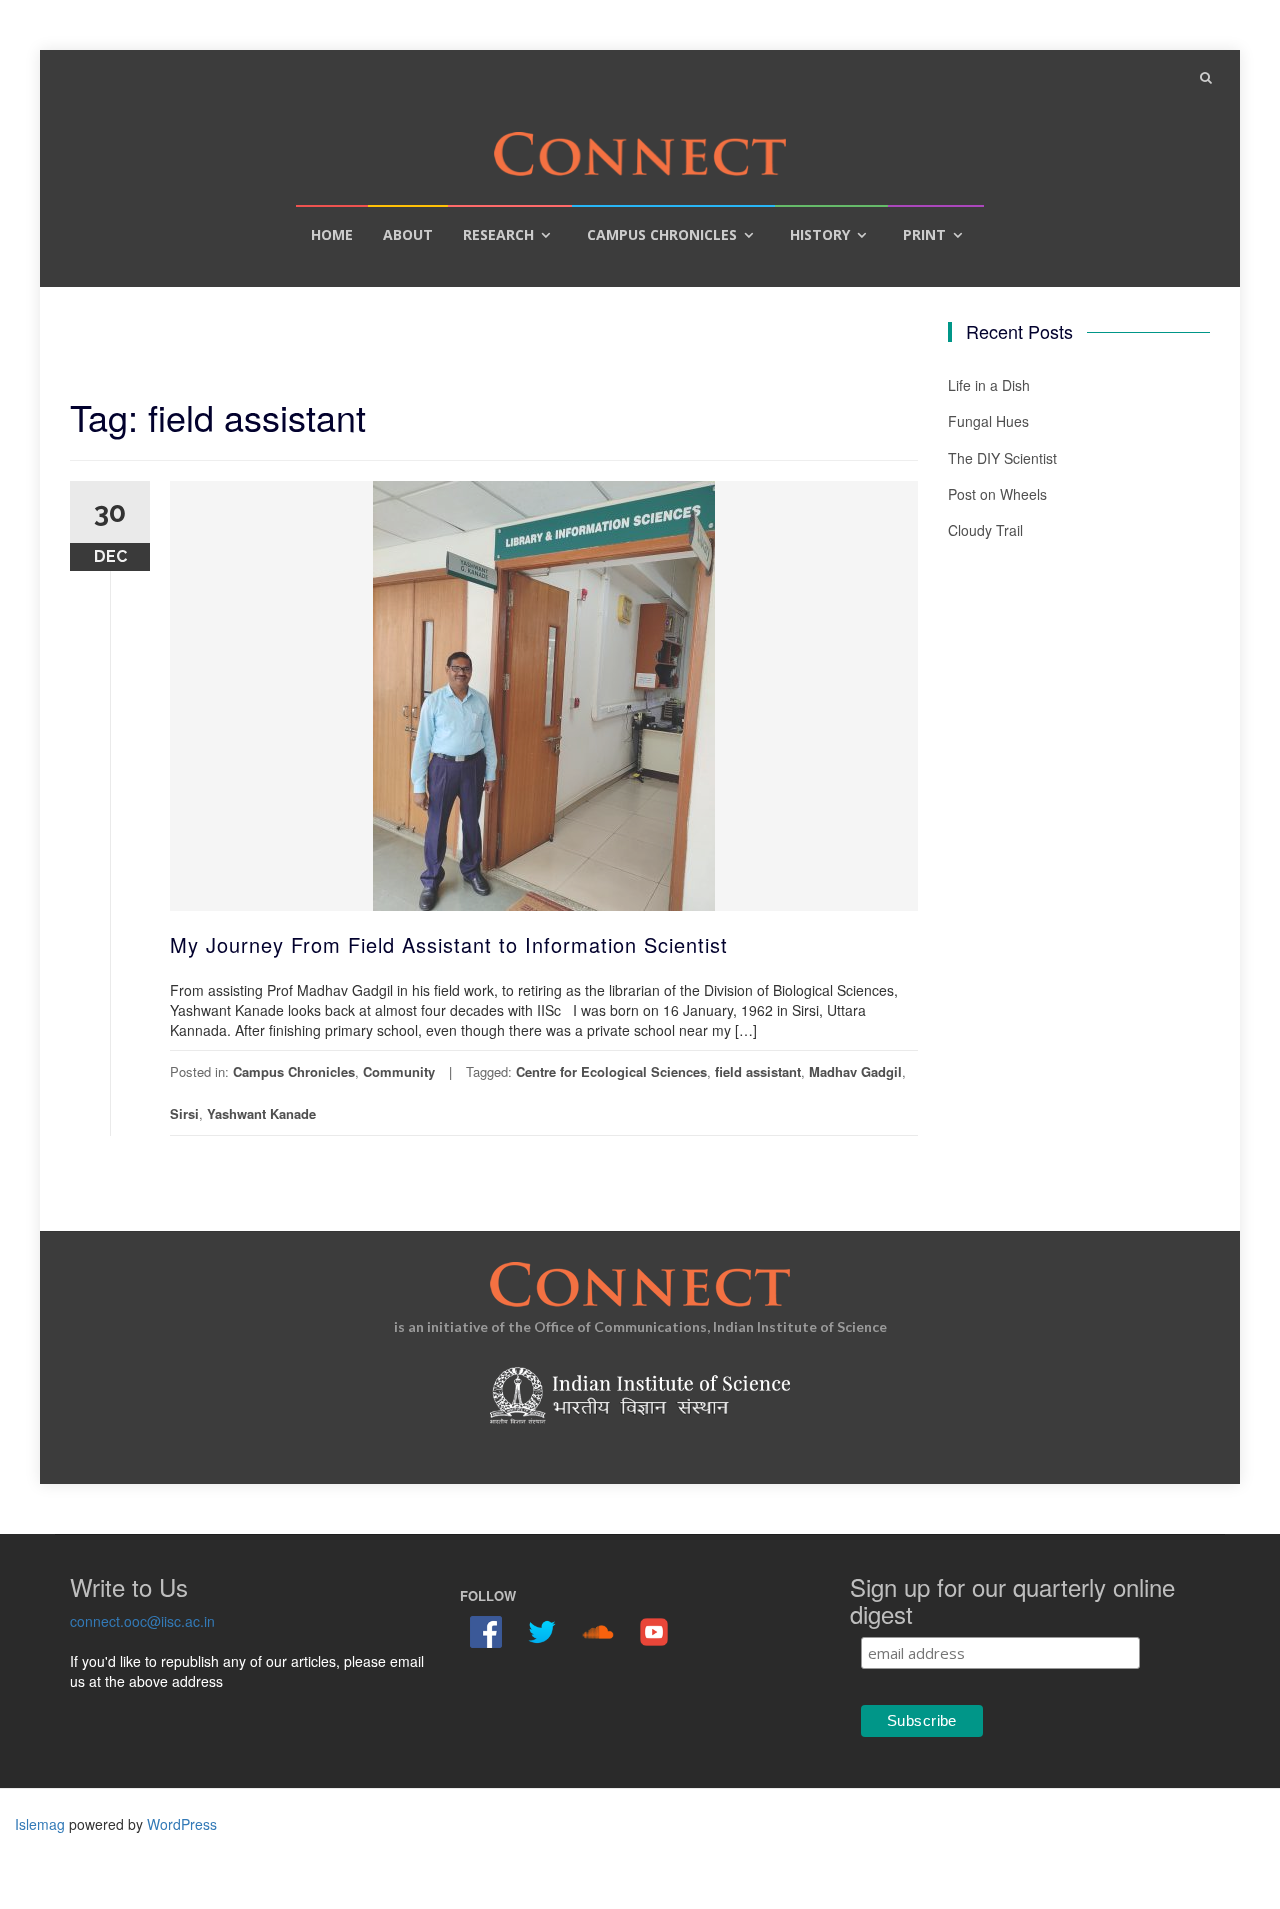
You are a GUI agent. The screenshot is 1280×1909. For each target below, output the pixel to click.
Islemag (40, 1824)
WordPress (182, 1824)
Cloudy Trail (985, 530)
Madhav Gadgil (855, 1071)
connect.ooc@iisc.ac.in (142, 1621)
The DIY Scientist (1002, 458)
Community (399, 1071)
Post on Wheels (997, 494)
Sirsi (184, 1113)
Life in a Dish (989, 385)
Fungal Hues (988, 421)
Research (498, 234)
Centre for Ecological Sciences (611, 1071)
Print (924, 234)
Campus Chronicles (662, 234)
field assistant (758, 1071)
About (408, 234)
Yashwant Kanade (261, 1113)
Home (332, 234)
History (820, 234)
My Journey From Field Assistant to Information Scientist (449, 944)
